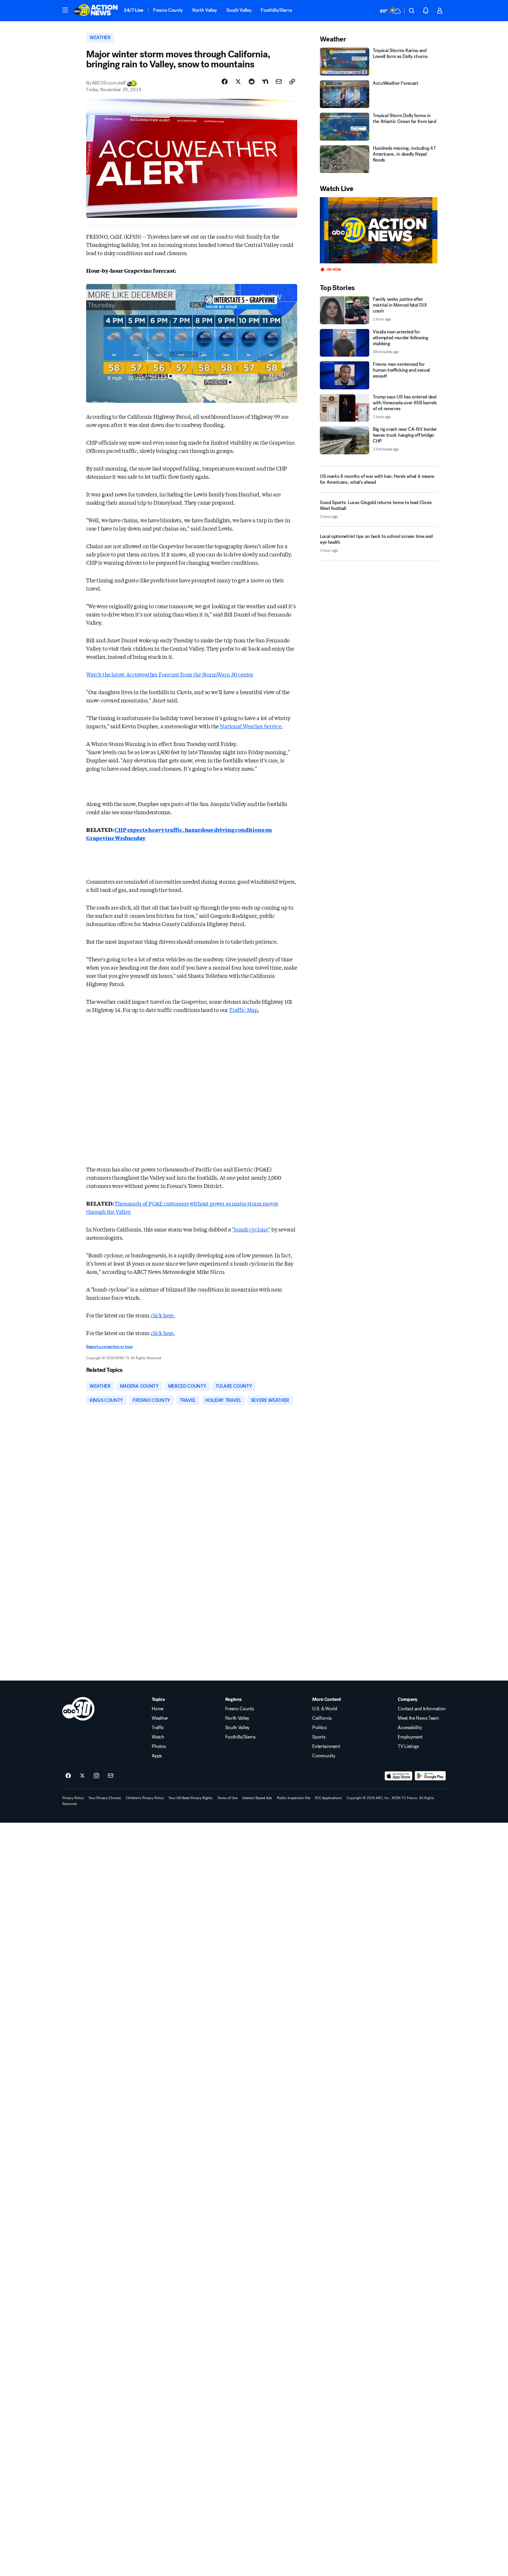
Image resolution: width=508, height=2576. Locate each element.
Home (158, 1709)
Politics (319, 1728)
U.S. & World (325, 1709)
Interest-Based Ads (257, 1798)
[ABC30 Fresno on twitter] (82, 1776)
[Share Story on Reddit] (252, 82)
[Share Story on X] (238, 82)
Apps (157, 1756)
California (322, 1718)
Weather (160, 1718)
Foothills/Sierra (276, 10)
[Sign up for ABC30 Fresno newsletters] (111, 1776)
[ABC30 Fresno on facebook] (68, 1776)
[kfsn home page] (78, 1709)
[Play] (379, 230)
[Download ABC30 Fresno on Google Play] (430, 1776)
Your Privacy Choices (105, 1798)
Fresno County (168, 10)
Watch (158, 1737)
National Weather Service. (251, 726)
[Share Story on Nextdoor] (265, 82)
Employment (410, 1737)
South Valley (239, 10)
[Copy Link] (292, 82)
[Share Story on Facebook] (225, 82)
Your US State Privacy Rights (190, 1798)
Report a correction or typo (109, 1347)
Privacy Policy (73, 1798)
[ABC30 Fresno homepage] (96, 11)
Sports (319, 1737)
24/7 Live (134, 10)
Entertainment (326, 1746)
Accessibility (410, 1728)
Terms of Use (227, 1798)
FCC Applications (328, 1798)
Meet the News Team (418, 1718)
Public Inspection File (294, 1798)
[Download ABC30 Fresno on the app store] (399, 1776)
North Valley (205, 10)
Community (324, 1756)
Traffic (158, 1728)
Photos (159, 1746)
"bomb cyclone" (251, 1229)
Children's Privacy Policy (145, 1798)
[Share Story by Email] (279, 82)
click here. (163, 1315)
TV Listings (408, 1746)
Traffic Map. (244, 1010)
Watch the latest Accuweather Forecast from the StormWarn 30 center (170, 674)
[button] (65, 10)
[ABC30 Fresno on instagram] (96, 1776)
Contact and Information (422, 1709)
